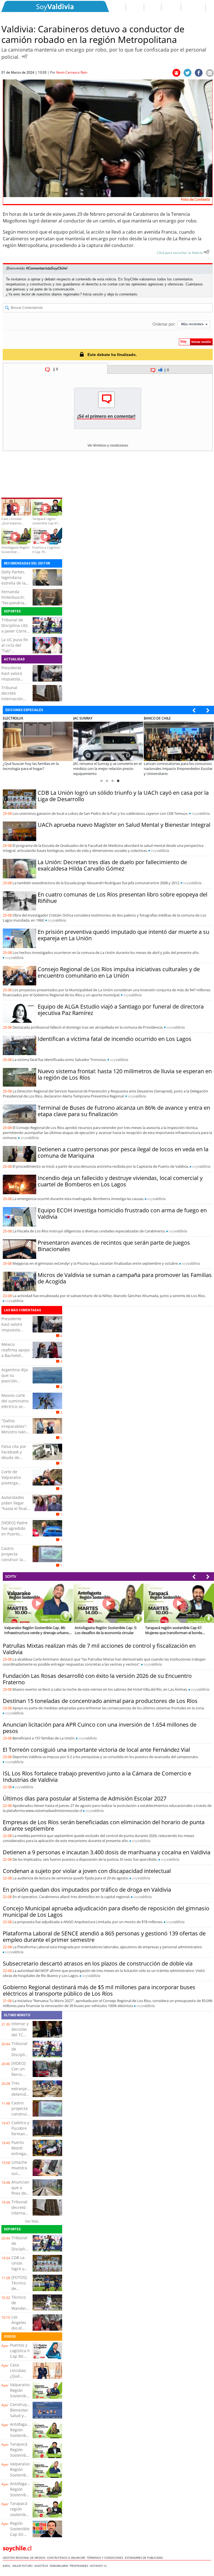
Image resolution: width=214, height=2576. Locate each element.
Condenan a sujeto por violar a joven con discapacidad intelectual (87, 1871)
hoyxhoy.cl (99, 2566)
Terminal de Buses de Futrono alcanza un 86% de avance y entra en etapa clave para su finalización (124, 1111)
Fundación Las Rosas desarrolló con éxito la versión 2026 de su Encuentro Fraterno (97, 1679)
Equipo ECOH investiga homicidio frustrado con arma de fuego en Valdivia (122, 1213)
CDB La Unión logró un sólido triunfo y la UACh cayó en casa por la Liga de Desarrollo (123, 796)
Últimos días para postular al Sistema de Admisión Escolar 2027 (85, 1798)
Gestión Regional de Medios (25, 2558)
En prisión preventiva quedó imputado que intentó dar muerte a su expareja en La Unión (123, 935)
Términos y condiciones (106, 2558)
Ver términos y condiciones (108, 445)
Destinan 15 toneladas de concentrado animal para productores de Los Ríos (100, 1701)
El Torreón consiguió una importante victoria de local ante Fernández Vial (96, 1750)
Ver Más (32, 2221)
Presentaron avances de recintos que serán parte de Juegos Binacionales (114, 1246)
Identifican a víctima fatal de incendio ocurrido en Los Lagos (115, 1039)
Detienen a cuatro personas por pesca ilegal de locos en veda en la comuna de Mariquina (123, 1152)
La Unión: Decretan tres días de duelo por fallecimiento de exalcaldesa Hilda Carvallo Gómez (112, 865)
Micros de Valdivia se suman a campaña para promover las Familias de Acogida (125, 1278)
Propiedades (80, 2566)
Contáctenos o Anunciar (67, 2558)
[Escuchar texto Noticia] (206, 252)
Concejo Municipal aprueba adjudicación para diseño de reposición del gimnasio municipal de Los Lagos (106, 1911)
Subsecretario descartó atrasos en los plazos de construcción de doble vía (98, 1963)
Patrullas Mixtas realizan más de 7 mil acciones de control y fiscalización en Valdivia (99, 1649)
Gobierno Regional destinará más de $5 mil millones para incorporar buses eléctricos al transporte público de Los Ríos (99, 1990)
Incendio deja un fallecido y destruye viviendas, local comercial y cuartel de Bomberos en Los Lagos (120, 1181)
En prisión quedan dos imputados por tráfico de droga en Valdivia (87, 1890)
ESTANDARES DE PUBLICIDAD (145, 2558)
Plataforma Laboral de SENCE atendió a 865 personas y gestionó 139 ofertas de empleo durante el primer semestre (104, 1937)
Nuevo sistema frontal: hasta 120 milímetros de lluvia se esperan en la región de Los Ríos (125, 1074)
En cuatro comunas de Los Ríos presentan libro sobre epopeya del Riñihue (122, 898)
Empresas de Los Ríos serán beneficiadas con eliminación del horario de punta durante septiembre (104, 1825)
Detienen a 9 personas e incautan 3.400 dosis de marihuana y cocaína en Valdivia (107, 1852)
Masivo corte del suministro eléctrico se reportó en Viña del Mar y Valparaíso (15, 1409)
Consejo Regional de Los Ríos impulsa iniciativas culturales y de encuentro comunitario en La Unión (119, 972)
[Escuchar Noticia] (25, 56)
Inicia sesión (93, 294)
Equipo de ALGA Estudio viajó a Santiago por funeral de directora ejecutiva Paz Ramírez (121, 1010)
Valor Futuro (23, 2566)
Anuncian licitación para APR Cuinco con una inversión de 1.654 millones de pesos (100, 1728)
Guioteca (42, 2566)
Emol (8, 2566)
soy (201, 813)
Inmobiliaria (60, 2566)
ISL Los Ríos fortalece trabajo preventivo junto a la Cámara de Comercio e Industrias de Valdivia (97, 1777)
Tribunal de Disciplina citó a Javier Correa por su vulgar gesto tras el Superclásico (15, 634)
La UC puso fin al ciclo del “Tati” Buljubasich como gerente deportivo (15, 654)
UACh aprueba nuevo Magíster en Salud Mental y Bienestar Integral (124, 825)
